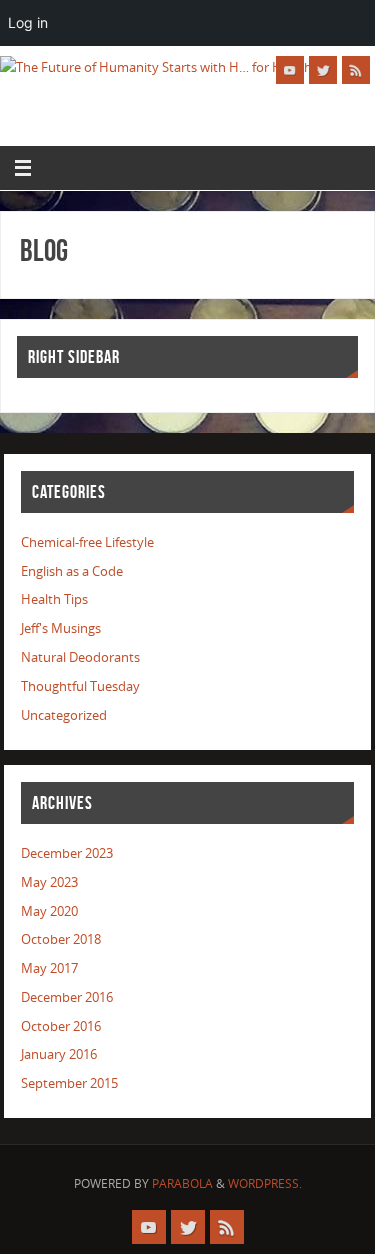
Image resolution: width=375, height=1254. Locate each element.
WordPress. (265, 1183)
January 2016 (59, 1054)
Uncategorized (64, 715)
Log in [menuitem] (28, 22)
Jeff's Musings (61, 628)
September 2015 (69, 1083)
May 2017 (49, 968)
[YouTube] (290, 70)
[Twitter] (323, 70)
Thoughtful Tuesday (80, 686)
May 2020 (49, 911)
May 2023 (49, 882)
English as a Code (72, 571)
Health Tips (54, 599)
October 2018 (61, 939)
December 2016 (67, 997)
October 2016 (61, 1026)
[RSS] (356, 70)
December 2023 (67, 853)
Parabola (182, 1183)
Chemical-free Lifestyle (87, 542)
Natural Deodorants (80, 657)
